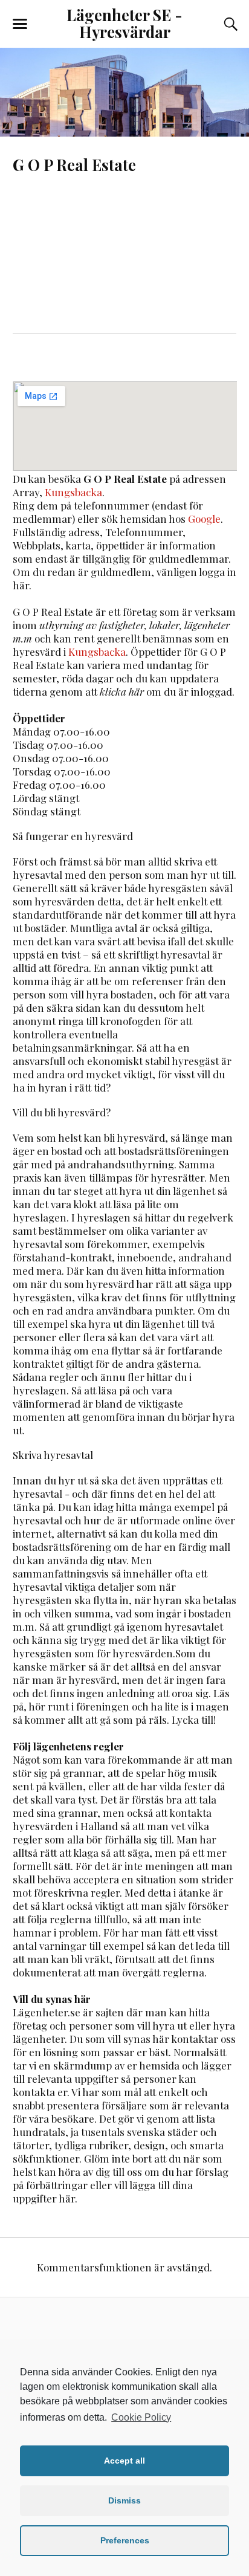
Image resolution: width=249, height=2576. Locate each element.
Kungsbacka (73, 492)
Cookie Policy (141, 2417)
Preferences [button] (125, 2540)
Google (204, 519)
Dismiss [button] (124, 2500)
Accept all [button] (124, 2461)
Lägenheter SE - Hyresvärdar (124, 23)
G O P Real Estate (74, 164)
